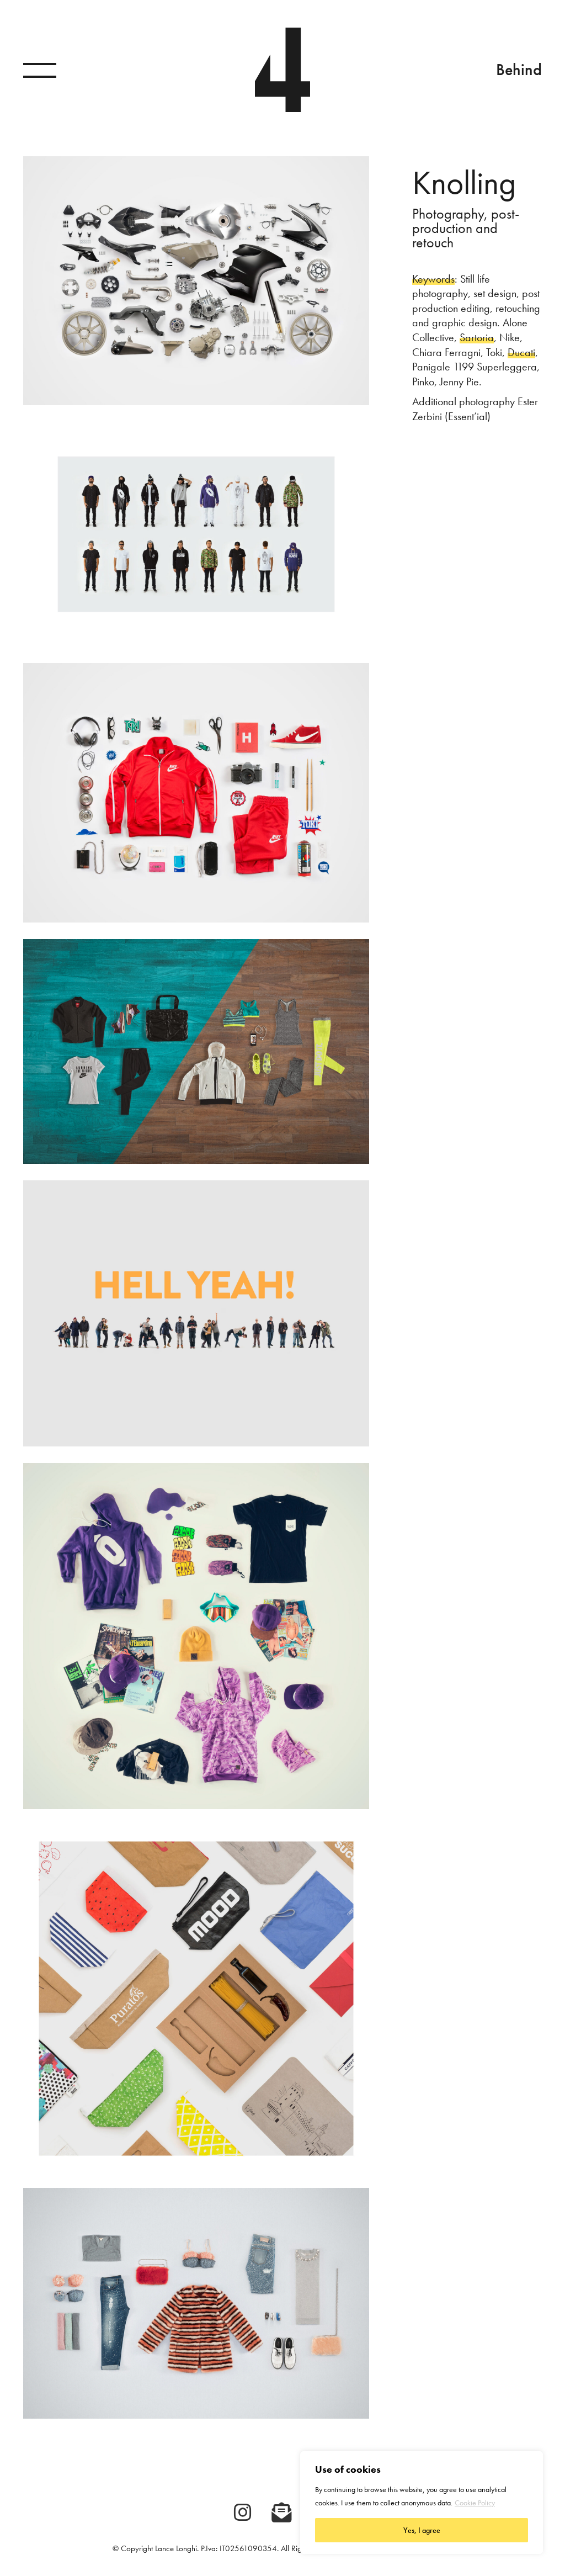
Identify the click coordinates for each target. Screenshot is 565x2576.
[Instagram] (243, 2513)
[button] (40, 70)
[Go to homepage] (282, 70)
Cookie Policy (475, 2503)
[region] (422, 2503)
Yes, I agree (422, 2530)
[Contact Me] (281, 2513)
